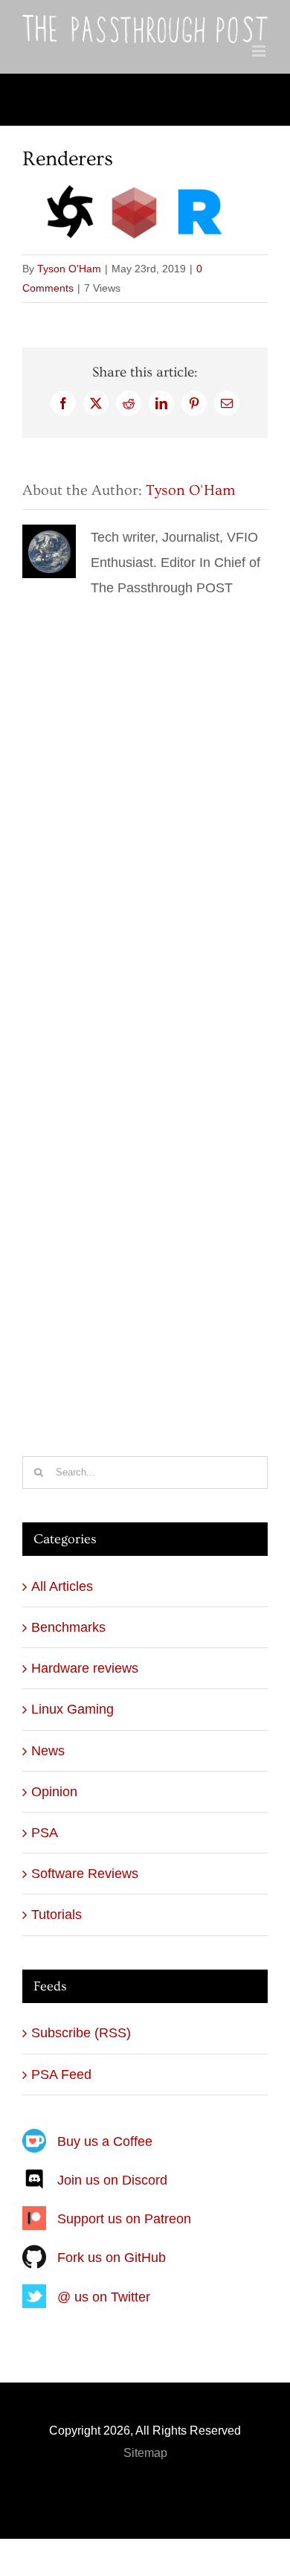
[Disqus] (145, 787)
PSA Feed (61, 2074)
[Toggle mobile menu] (260, 51)
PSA (45, 1833)
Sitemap (145, 2453)
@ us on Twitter (104, 2297)
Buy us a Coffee (105, 2141)
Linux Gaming (72, 1709)
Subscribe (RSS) (81, 2033)
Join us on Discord (112, 2180)
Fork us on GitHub (112, 2258)
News (48, 1751)
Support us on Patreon (124, 2219)
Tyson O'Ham (69, 269)
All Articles (62, 1586)
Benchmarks (68, 1627)
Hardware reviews (85, 1668)
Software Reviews (85, 1874)
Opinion (54, 1792)
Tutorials (57, 1915)
